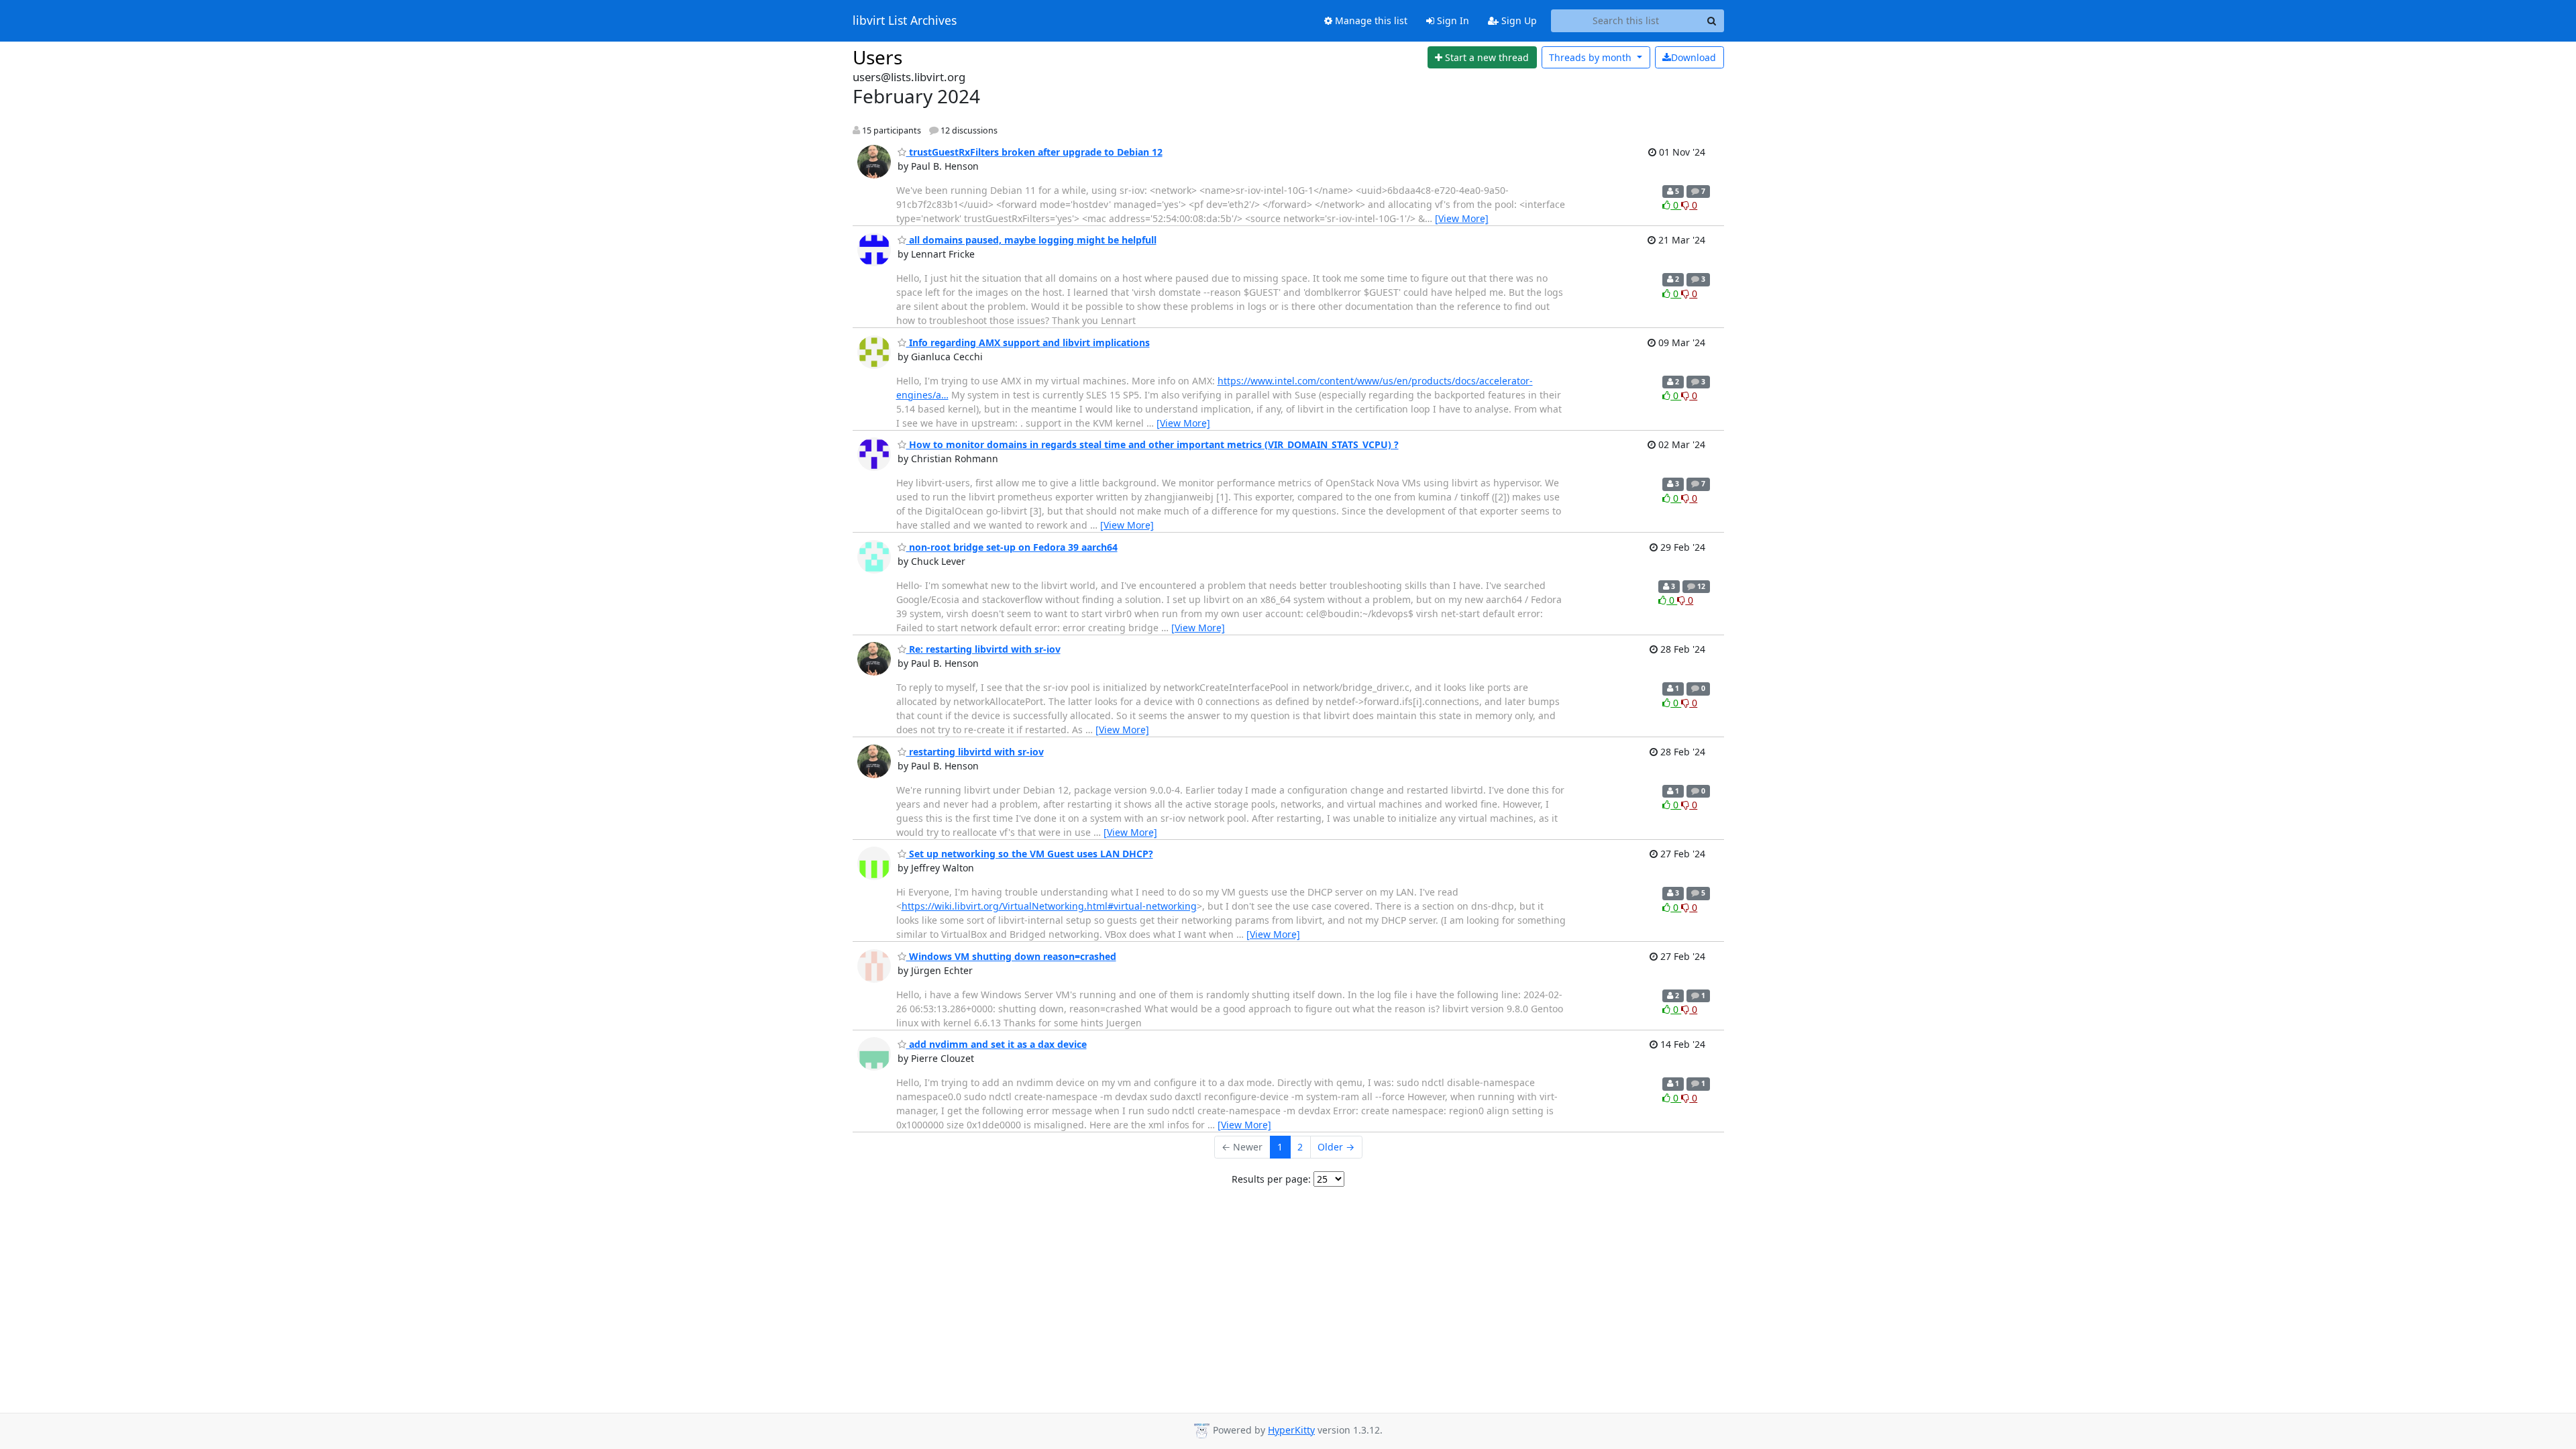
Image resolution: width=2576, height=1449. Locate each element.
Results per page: (1271, 1179)
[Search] (1712, 21)
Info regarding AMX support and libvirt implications (1028, 342)
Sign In (1452, 20)
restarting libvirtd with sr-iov (975, 752)
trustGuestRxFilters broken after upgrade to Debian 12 (1034, 152)
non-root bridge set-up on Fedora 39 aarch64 (1012, 547)
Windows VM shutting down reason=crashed (1011, 956)
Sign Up (1518, 20)
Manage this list (1370, 20)
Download (1694, 57)
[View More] (1462, 218)
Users (877, 57)
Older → (1336, 1147)
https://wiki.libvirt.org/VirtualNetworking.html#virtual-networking (1049, 906)
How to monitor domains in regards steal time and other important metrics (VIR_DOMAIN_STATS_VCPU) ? (1152, 444)
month (1592, 57)
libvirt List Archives (905, 21)
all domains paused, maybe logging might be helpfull (1031, 240)
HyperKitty (1291, 1430)
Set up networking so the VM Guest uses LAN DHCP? (1030, 854)
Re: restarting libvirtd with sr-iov (983, 649)
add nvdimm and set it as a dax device (997, 1044)
